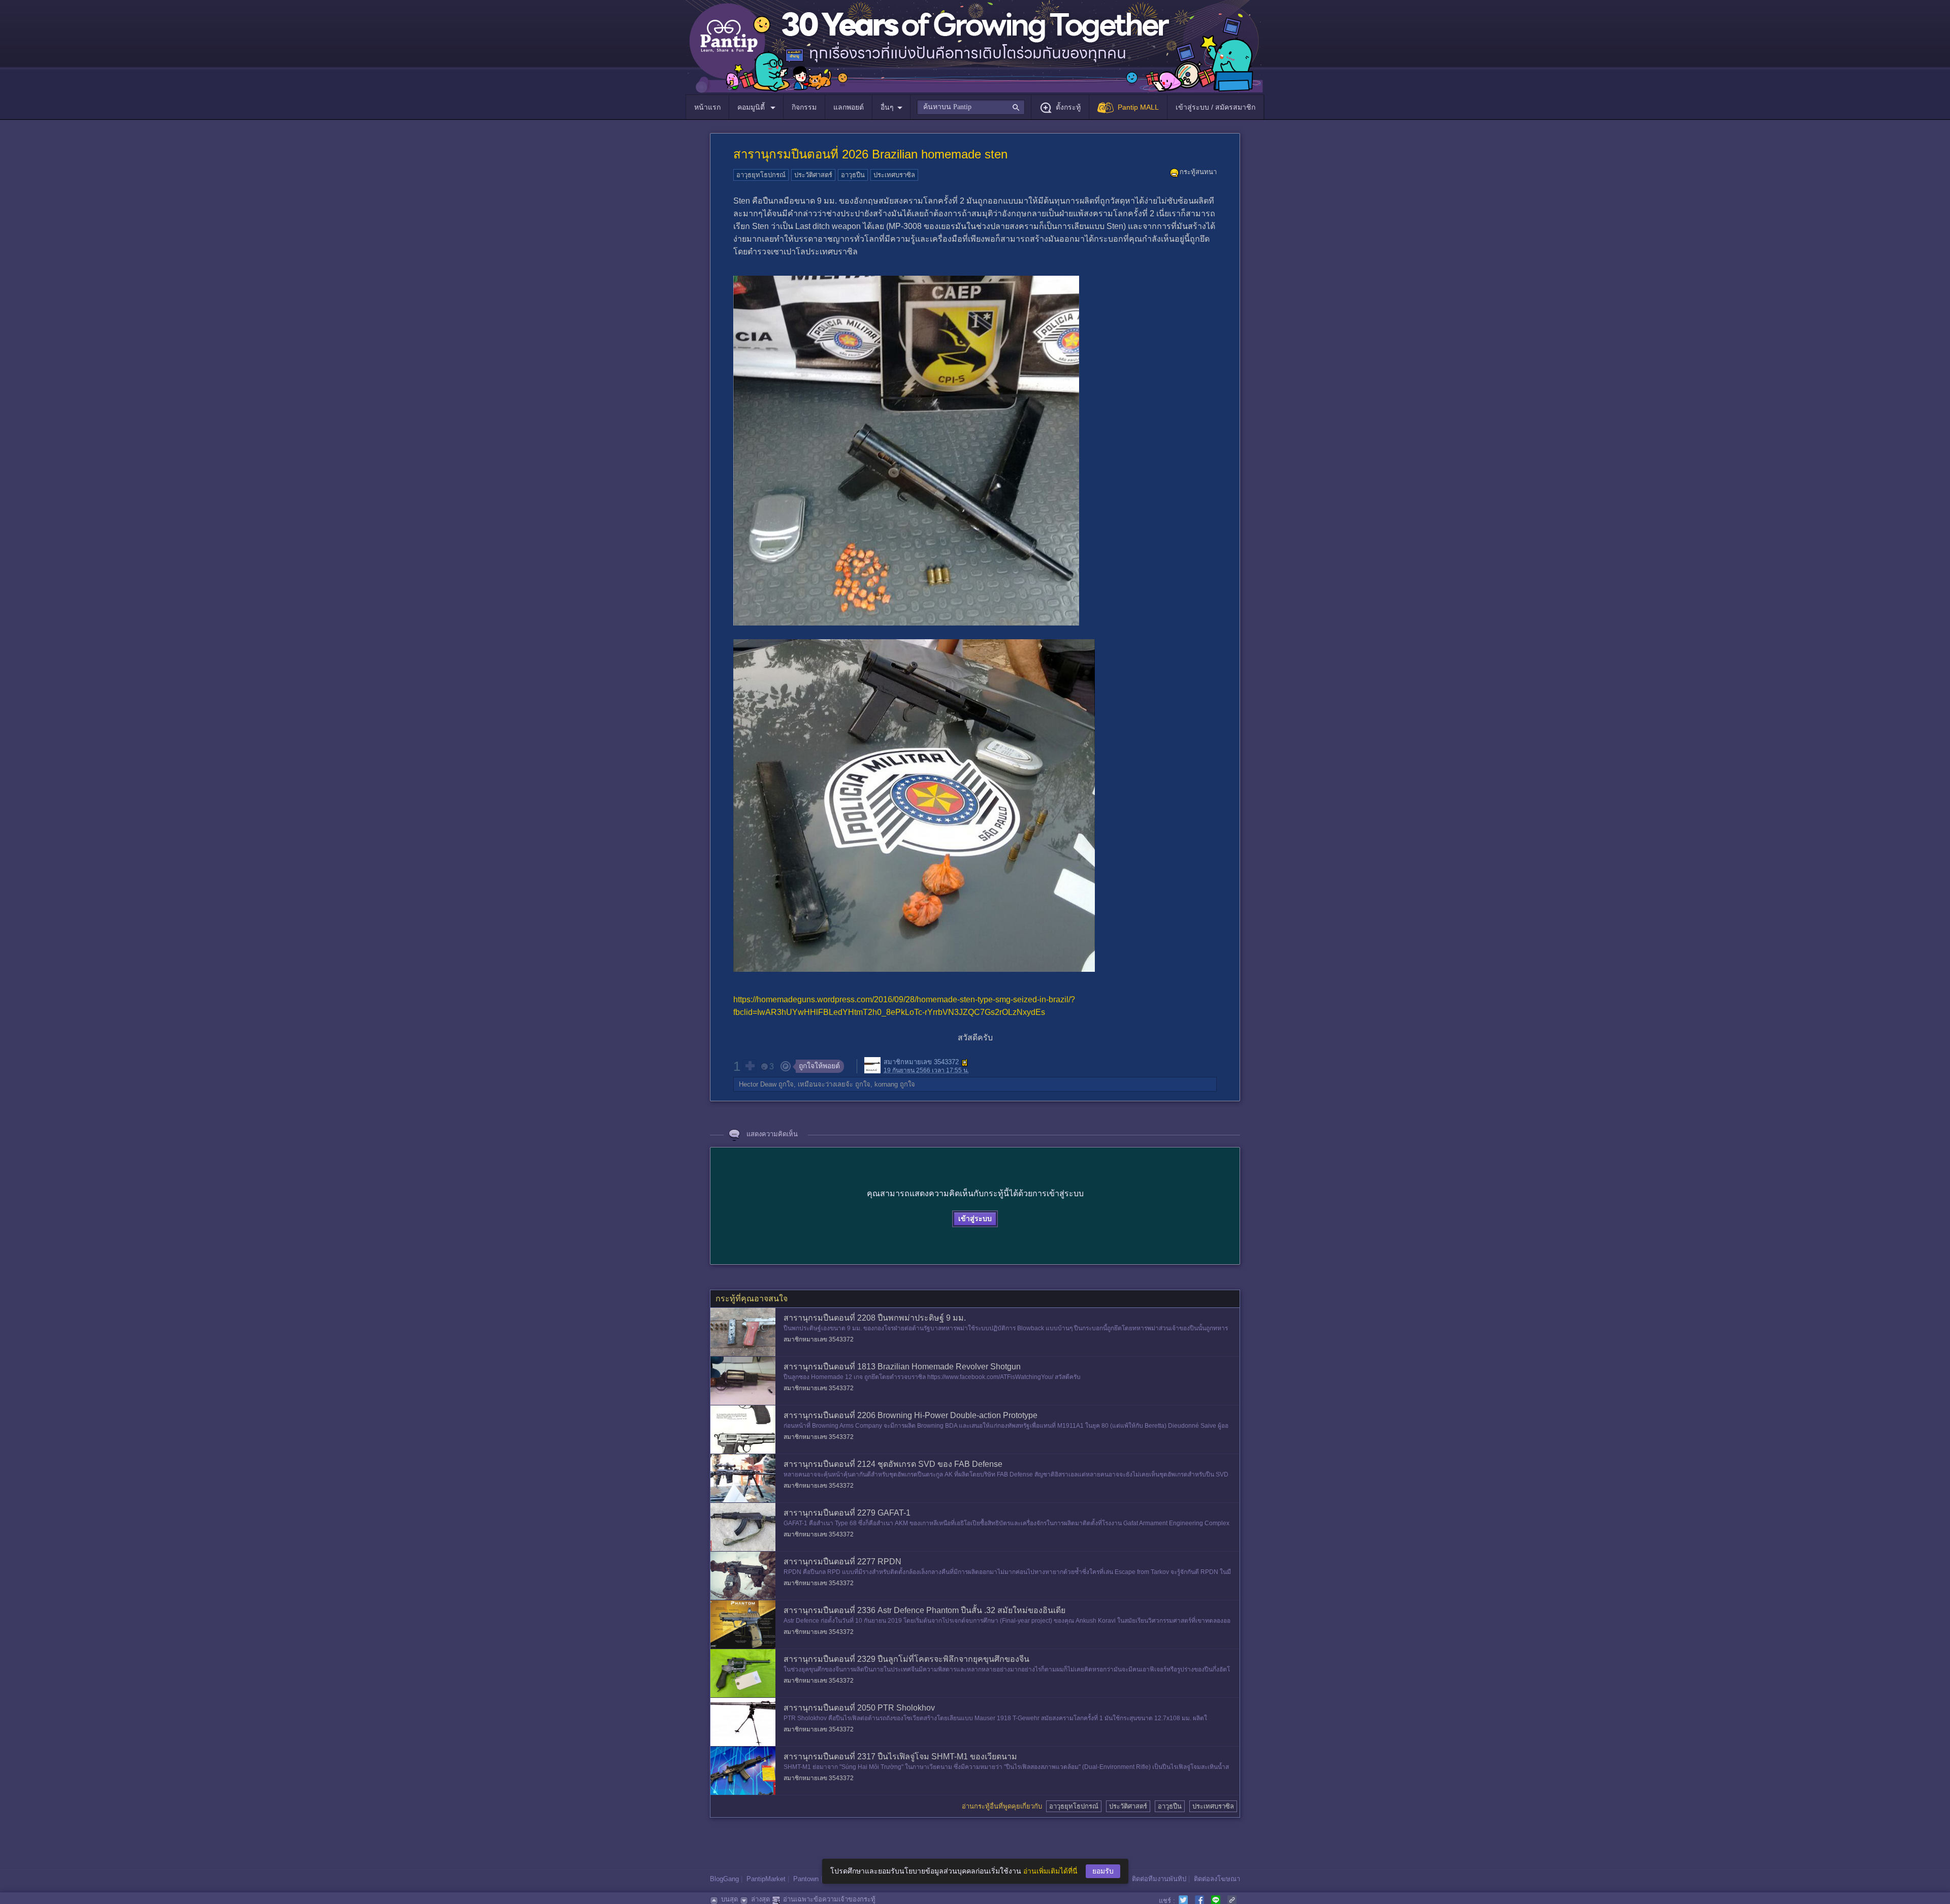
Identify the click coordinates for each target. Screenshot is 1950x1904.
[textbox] (971, 107)
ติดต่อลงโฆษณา (1217, 1879)
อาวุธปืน (853, 175)
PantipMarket (766, 1879)
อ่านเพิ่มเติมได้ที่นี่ (1050, 1871)
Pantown (806, 1879)
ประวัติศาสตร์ (813, 175)
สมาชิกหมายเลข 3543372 (921, 1062)
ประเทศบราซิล (894, 175)
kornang (886, 1084)
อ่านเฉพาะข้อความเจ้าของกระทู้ (829, 1899)
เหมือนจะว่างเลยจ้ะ (825, 1084)
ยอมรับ (1103, 1871)
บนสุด (729, 1899)
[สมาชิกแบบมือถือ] (965, 1063)
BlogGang (724, 1879)
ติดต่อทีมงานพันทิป (1159, 1879)
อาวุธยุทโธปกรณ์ (761, 175)
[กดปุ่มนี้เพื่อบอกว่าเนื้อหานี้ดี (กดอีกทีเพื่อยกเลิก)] (750, 1066)
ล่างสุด (760, 1899)
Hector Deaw (758, 1084)
